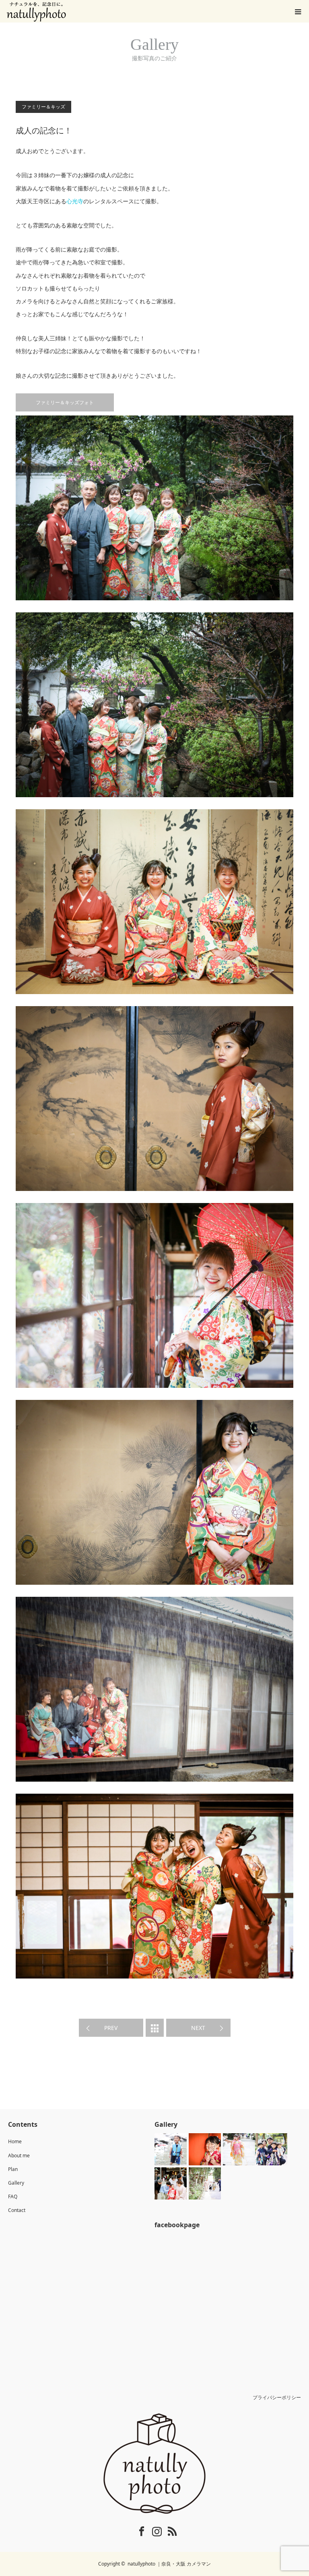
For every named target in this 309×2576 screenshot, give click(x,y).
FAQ (13, 2196)
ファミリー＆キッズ (43, 107)
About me (19, 2156)
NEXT (198, 2028)
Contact (17, 2210)
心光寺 (75, 201)
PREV (111, 2028)
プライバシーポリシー (277, 2397)
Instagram (152, 2530)
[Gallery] (155, 2028)
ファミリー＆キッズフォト (65, 402)
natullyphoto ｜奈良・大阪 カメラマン (169, 2564)
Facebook (136, 2530)
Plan (13, 2169)
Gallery (16, 2183)
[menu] (298, 11)
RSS (167, 2530)
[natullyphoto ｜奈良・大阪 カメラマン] (154, 2463)
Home (15, 2141)
